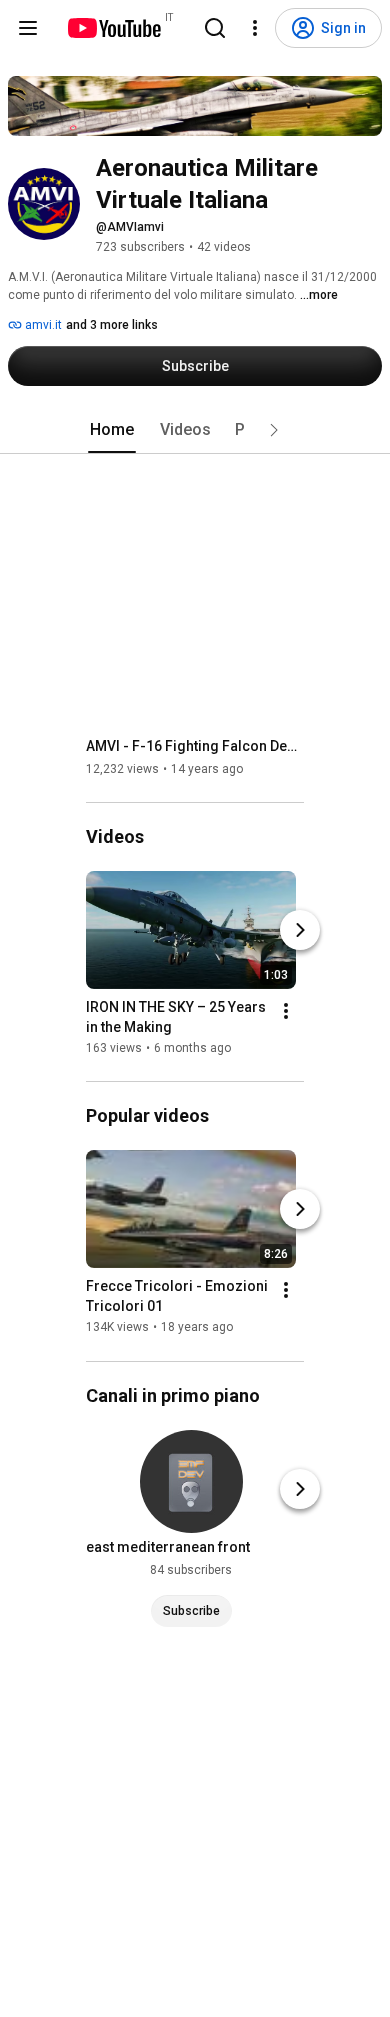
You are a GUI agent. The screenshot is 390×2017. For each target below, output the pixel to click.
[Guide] (28, 28)
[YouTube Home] (113, 28)
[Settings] (255, 28)
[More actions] (286, 1011)
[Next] (300, 930)
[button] (274, 430)
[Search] (215, 28)
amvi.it (42, 325)
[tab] (112, 430)
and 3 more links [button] (112, 325)
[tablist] (195, 430)
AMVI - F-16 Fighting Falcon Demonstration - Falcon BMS (195, 746)
